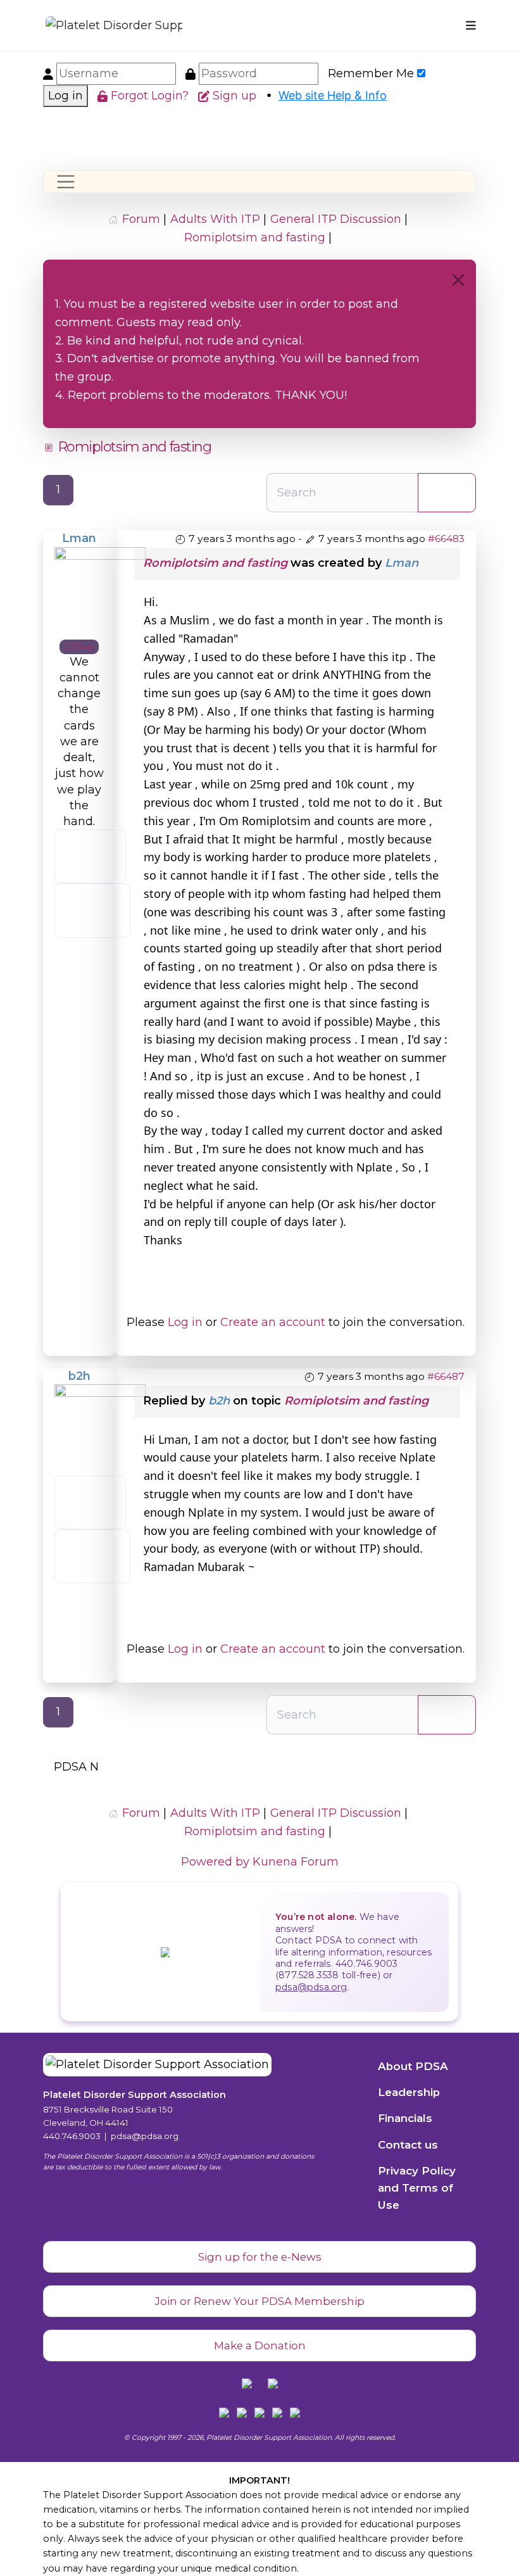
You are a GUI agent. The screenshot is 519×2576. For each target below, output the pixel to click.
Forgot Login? (151, 96)
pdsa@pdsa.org (311, 1987)
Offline (79, 647)
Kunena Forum (296, 1862)
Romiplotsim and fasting (215, 563)
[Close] (458, 280)
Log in (66, 96)
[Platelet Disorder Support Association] (94, 26)
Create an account (273, 1322)
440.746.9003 (72, 2136)
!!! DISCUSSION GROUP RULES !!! (135, 283)
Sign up (236, 96)
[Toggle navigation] (66, 182)
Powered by (215, 1862)
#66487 (446, 1376)
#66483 (446, 539)
